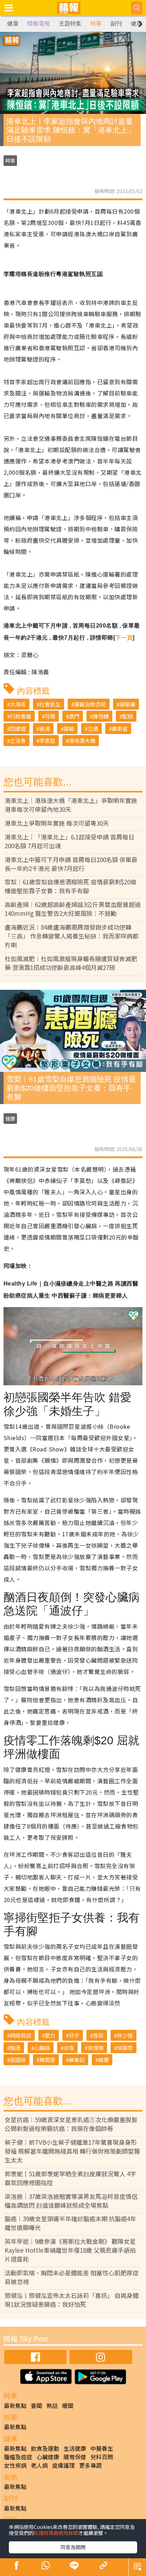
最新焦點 (15, 2405)
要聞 (36, 2405)
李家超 (47, 741)
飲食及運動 (45, 2448)
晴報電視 (39, 24)
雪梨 (98, 2035)
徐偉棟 (96, 2048)
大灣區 (18, 704)
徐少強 (125, 2035)
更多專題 (90, 2465)
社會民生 (50, 704)
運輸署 (127, 704)
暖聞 (68, 2405)
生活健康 (75, 2448)
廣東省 (120, 729)
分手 (74, 2035)
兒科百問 (102, 2457)
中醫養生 (102, 2448)
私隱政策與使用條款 (56, 2533)
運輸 (69, 729)
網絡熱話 (21, 2035)
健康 (13, 24)
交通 (93, 729)
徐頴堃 (125, 2048)
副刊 (116, 24)
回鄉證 (18, 729)
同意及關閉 (73, 2547)
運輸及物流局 (90, 704)
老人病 (39, 2465)
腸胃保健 (75, 2457)
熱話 (52, 2405)
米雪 (69, 2048)
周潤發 (47, 2060)
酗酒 (15, 2048)
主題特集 (70, 24)
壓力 (50, 2035)
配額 (128, 716)
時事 (96, 24)
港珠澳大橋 (82, 741)
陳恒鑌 (101, 716)
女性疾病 (15, 2465)
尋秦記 (77, 2060)
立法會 (18, 741)
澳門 (74, 716)
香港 (45, 729)
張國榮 (18, 2060)
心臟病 (42, 2048)
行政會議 (21, 716)
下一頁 (124, 638)
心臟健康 (48, 2457)
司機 (50, 716)
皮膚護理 (63, 2465)
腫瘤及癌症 (18, 2457)
